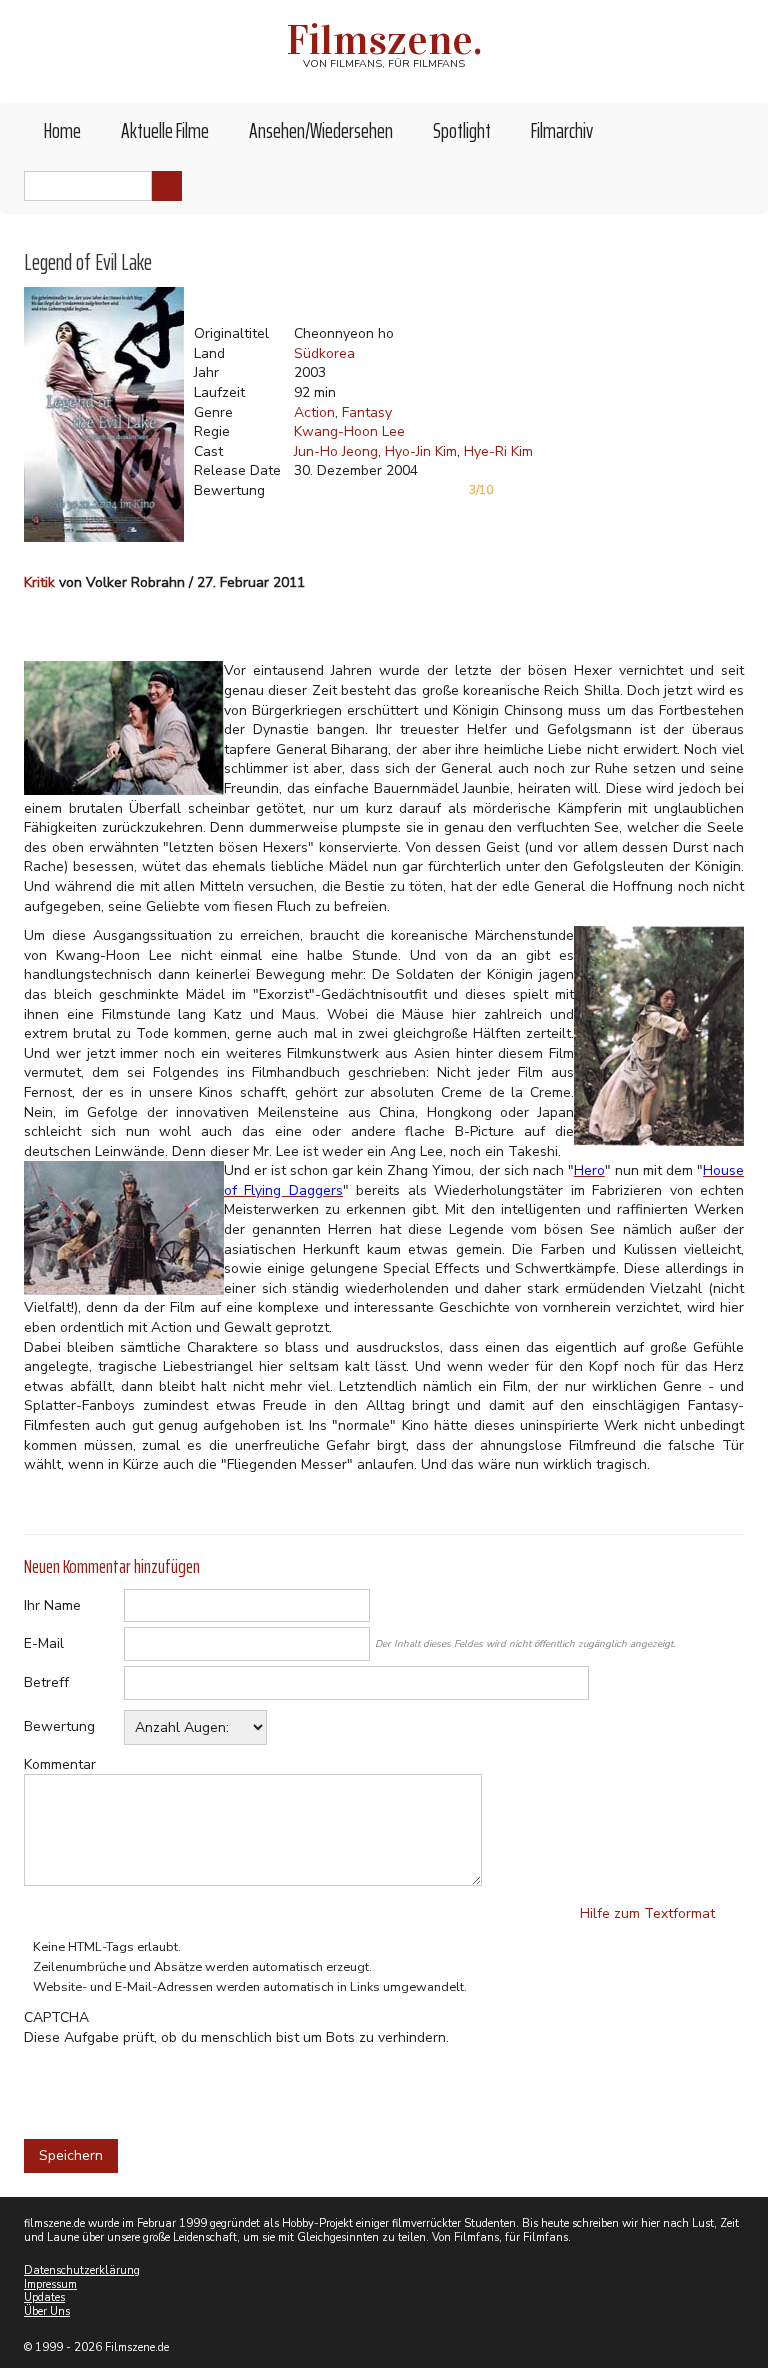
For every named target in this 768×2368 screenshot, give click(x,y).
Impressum (50, 2284)
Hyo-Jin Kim (421, 451)
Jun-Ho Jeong (336, 451)
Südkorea (324, 353)
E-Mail (44, 1643)
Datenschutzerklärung (82, 2270)
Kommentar (60, 1764)
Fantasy (367, 412)
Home (62, 130)
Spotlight (462, 130)
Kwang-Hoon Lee (349, 431)
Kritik (39, 582)
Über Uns (47, 2311)
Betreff (46, 1682)
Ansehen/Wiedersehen (321, 130)
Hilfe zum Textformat (647, 1913)
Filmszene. (384, 40)
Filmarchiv (562, 130)
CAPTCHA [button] (56, 2017)
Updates (44, 2297)
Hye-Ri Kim (498, 451)
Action (314, 412)
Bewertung (59, 1726)
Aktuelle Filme (165, 130)
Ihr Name (52, 1605)
